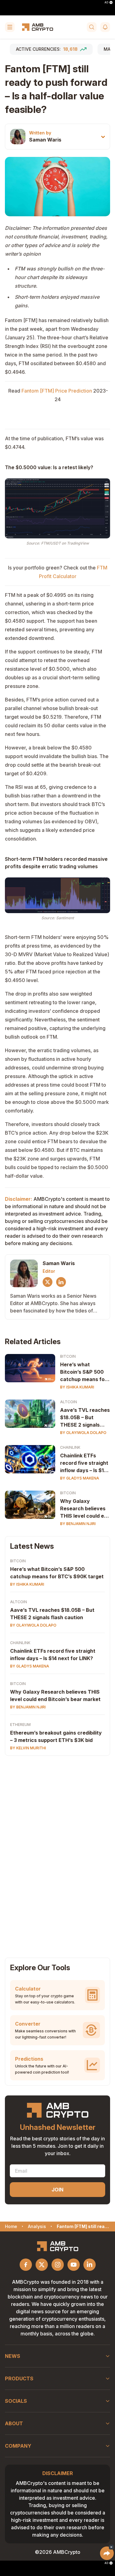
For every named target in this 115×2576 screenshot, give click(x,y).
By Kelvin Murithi (28, 1748)
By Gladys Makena (80, 1478)
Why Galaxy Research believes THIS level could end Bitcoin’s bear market (85, 1509)
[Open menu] (10, 27)
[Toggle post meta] (103, 137)
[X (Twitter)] (48, 1282)
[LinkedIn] (61, 1282)
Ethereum (20, 1725)
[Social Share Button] (107, 2553)
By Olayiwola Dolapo (83, 1433)
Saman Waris (45, 140)
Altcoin (69, 1402)
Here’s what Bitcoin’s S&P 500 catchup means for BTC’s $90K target (57, 1573)
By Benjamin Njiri (78, 1524)
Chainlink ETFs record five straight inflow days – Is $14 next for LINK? (84, 1463)
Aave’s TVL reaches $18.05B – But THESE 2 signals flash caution (85, 1418)
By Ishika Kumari (77, 1387)
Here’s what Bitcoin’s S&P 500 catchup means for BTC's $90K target (83, 1372)
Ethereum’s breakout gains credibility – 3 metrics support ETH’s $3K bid (56, 1736)
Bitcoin (68, 1356)
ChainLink (70, 1447)
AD (106, 2)
